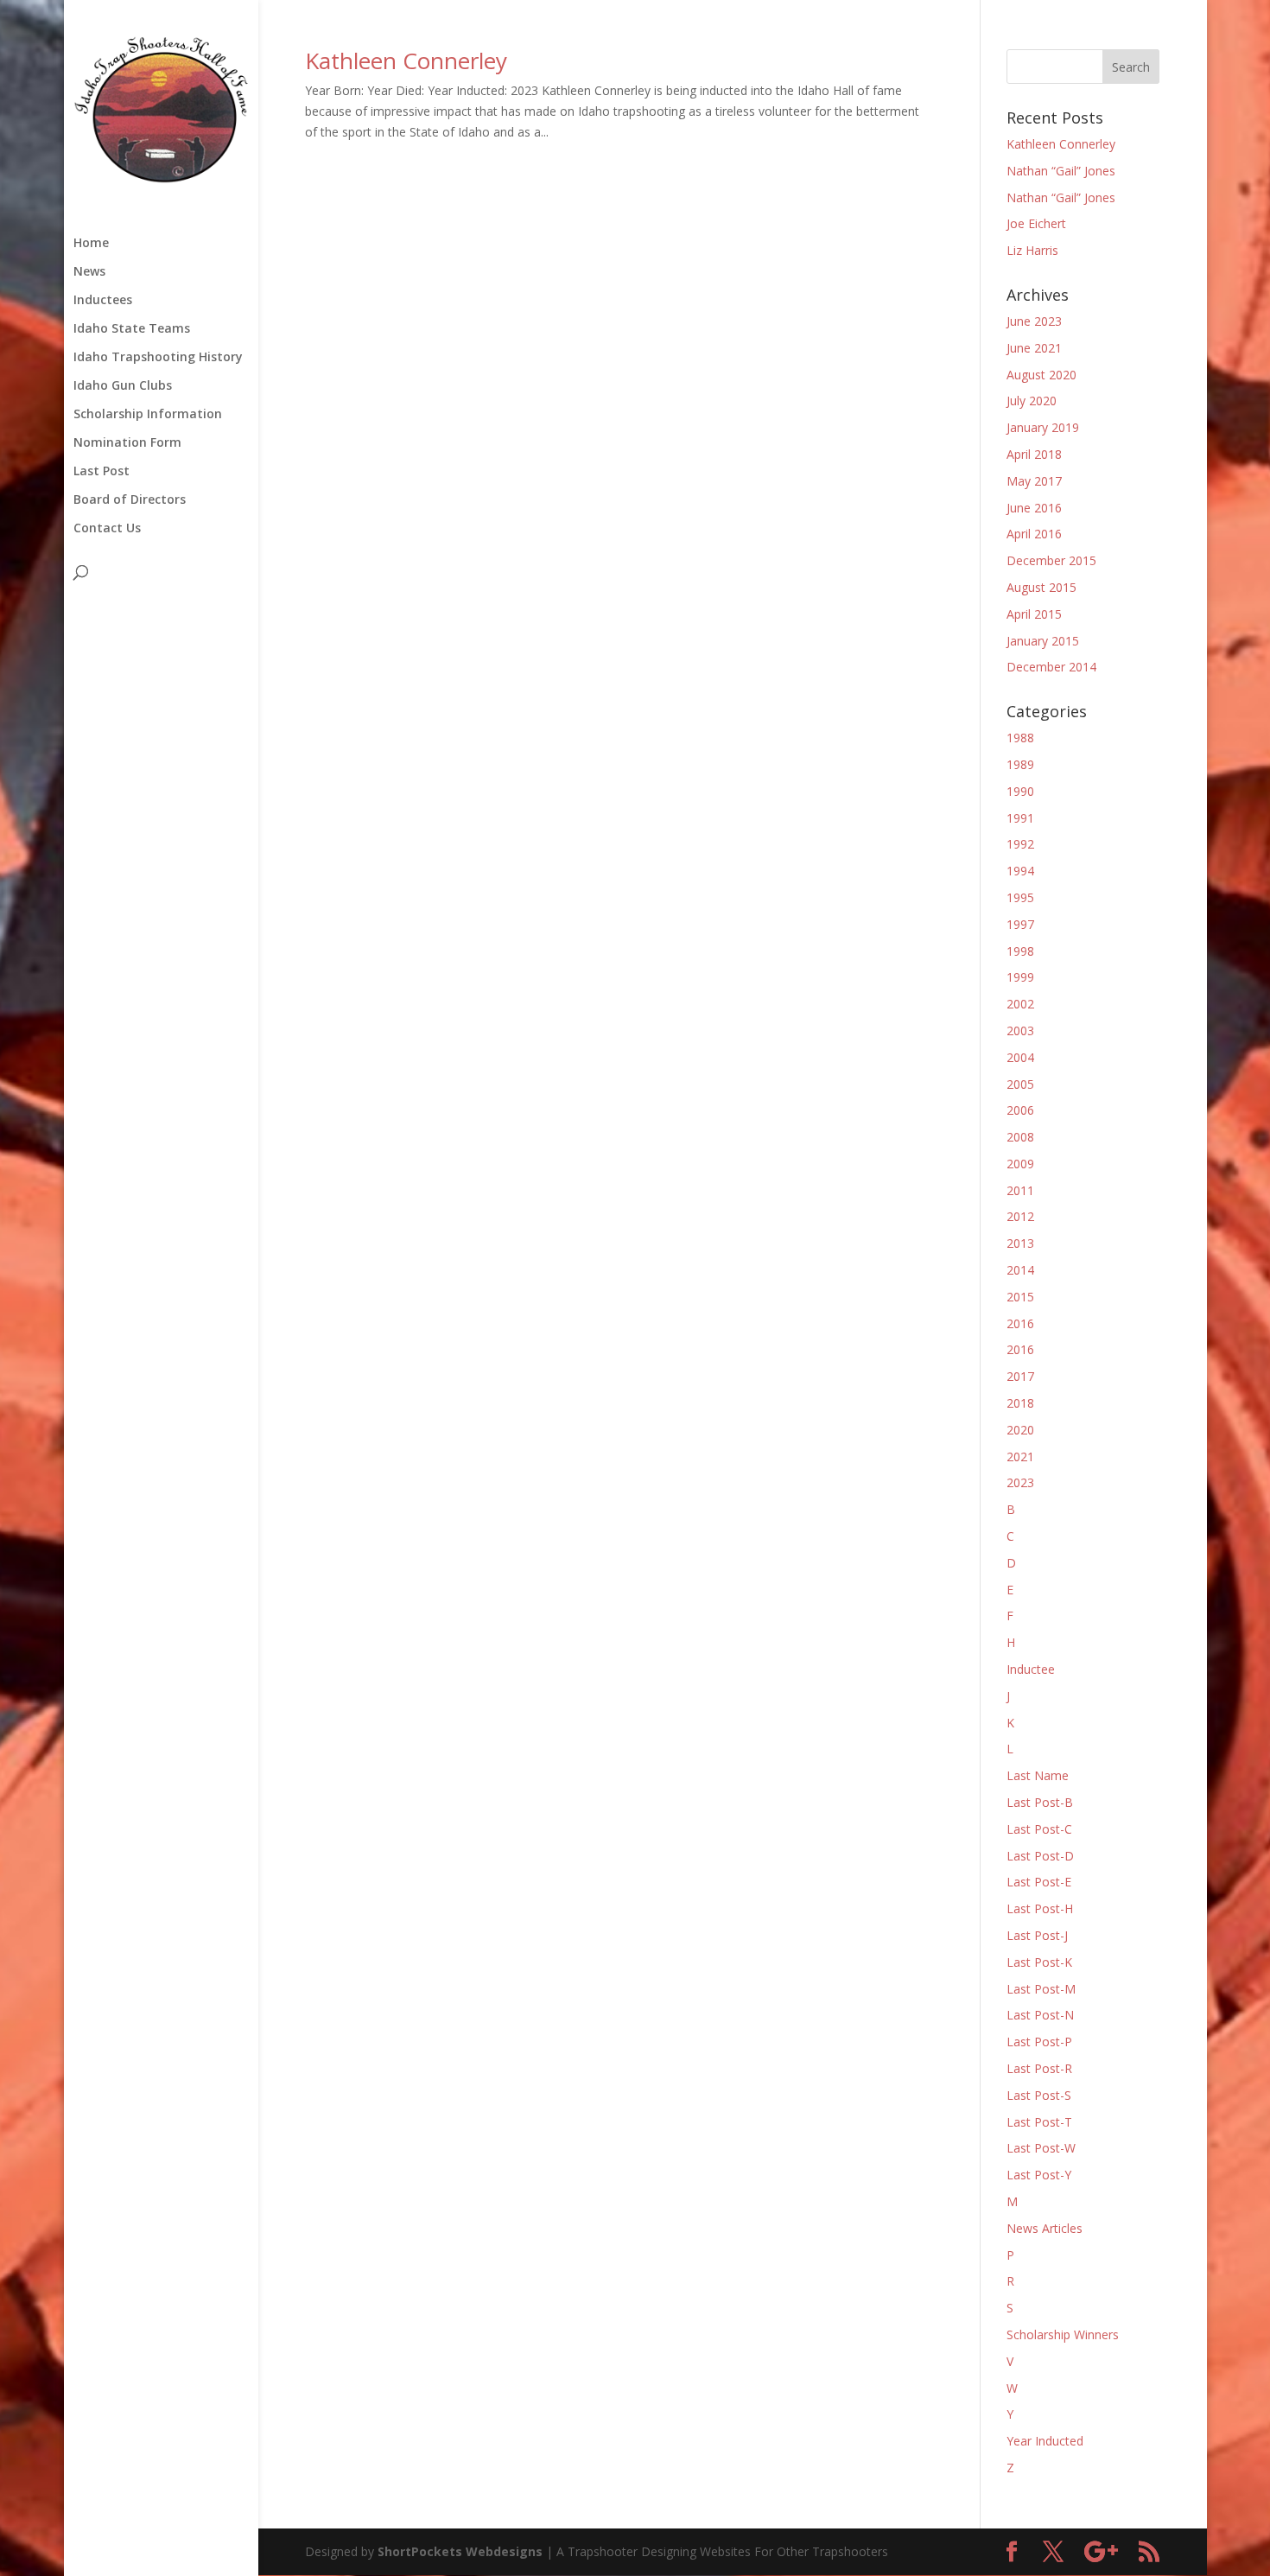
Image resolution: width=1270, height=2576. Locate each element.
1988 (1020, 738)
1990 (1020, 791)
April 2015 (1034, 614)
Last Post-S (1039, 2095)
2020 (1020, 1430)
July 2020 (1032, 401)
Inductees (103, 301)
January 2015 (1043, 641)
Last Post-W (1041, 2148)
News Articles (1045, 2228)
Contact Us (107, 529)
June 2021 (1034, 348)
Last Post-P (1039, 2042)
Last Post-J (1037, 1935)
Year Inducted (1045, 2441)
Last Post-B (1040, 1802)
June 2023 (1034, 321)
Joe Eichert (1036, 223)
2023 (1020, 1482)
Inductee (1031, 1669)
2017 (1020, 1376)
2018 (1020, 1403)
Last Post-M (1041, 1989)
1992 (1020, 844)
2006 (1020, 1110)
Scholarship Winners (1063, 2334)
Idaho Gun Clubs (123, 386)
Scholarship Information (148, 415)
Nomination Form (127, 443)
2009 (1020, 1164)
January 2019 (1043, 427)
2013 (1020, 1243)
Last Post (102, 472)
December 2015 (1051, 560)
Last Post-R (1039, 2068)
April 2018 (1034, 454)
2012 (1020, 1216)
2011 (1020, 1190)
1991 (1020, 818)
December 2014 (1051, 667)
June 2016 (1034, 508)
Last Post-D (1040, 1856)
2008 (1020, 1137)
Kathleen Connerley (406, 60)
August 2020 (1041, 375)
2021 (1020, 1457)
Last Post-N (1040, 2015)
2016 (1020, 1323)
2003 (1020, 1030)
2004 (1020, 1057)
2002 (1020, 1004)
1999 (1020, 977)
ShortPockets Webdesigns (460, 2551)
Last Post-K (1039, 1962)
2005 (1020, 1084)
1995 (1020, 897)
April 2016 (1034, 534)
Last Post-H (1040, 1908)
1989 (1020, 764)
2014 (1020, 1270)
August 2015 (1041, 587)
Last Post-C (1039, 1829)
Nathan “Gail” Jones (1061, 171)
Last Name (1038, 1775)
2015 (1020, 1297)
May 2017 (1034, 481)
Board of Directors (130, 500)
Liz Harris (1032, 250)
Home (91, 244)
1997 (1020, 924)
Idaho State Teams (132, 329)
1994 (1020, 871)
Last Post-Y (1039, 2175)
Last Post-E (1039, 1882)
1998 (1020, 951)
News (89, 272)
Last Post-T (1039, 2122)
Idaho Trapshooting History (158, 358)
